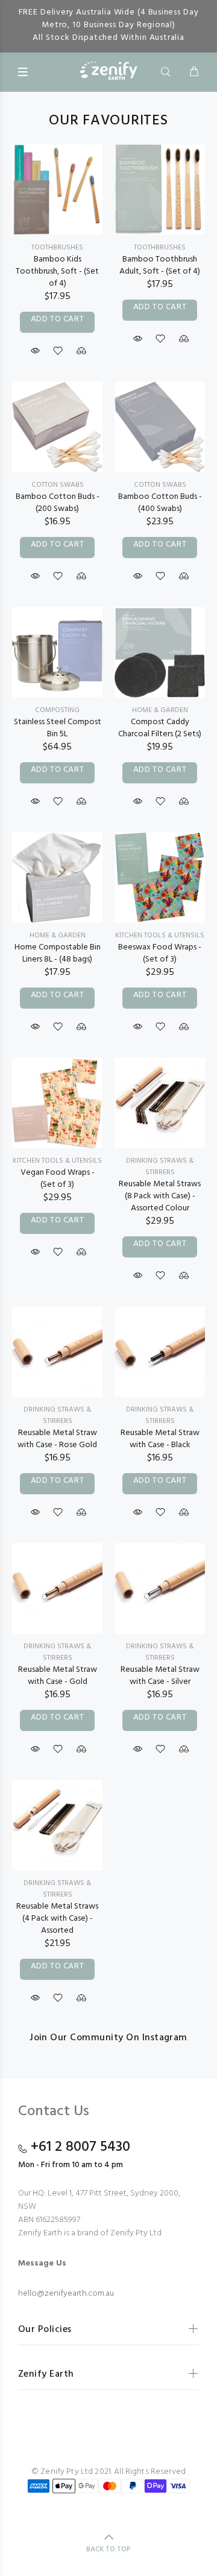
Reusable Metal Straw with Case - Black (160, 1439)
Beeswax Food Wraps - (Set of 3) (160, 953)
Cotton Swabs (58, 485)
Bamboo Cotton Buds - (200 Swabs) (58, 503)
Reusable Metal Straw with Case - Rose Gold (57, 1439)
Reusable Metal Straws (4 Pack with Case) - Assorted (57, 1919)
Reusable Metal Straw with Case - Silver (160, 1676)
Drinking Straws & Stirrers (160, 1167)
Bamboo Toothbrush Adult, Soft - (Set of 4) (160, 265)
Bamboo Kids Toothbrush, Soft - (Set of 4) (57, 271)
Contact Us (54, 2112)
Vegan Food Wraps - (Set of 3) (58, 1179)
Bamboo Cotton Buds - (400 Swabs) (160, 503)
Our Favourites (108, 121)
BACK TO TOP (108, 2549)
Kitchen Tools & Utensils (160, 936)
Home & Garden (160, 710)
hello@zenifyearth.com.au (66, 2294)
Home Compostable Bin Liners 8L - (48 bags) (58, 953)
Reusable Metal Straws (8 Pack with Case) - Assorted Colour (160, 1196)
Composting (57, 710)
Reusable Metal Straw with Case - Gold (58, 1676)
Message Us (42, 2264)
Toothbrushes (57, 248)
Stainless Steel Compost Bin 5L (58, 728)
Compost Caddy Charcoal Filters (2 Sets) (160, 728)
